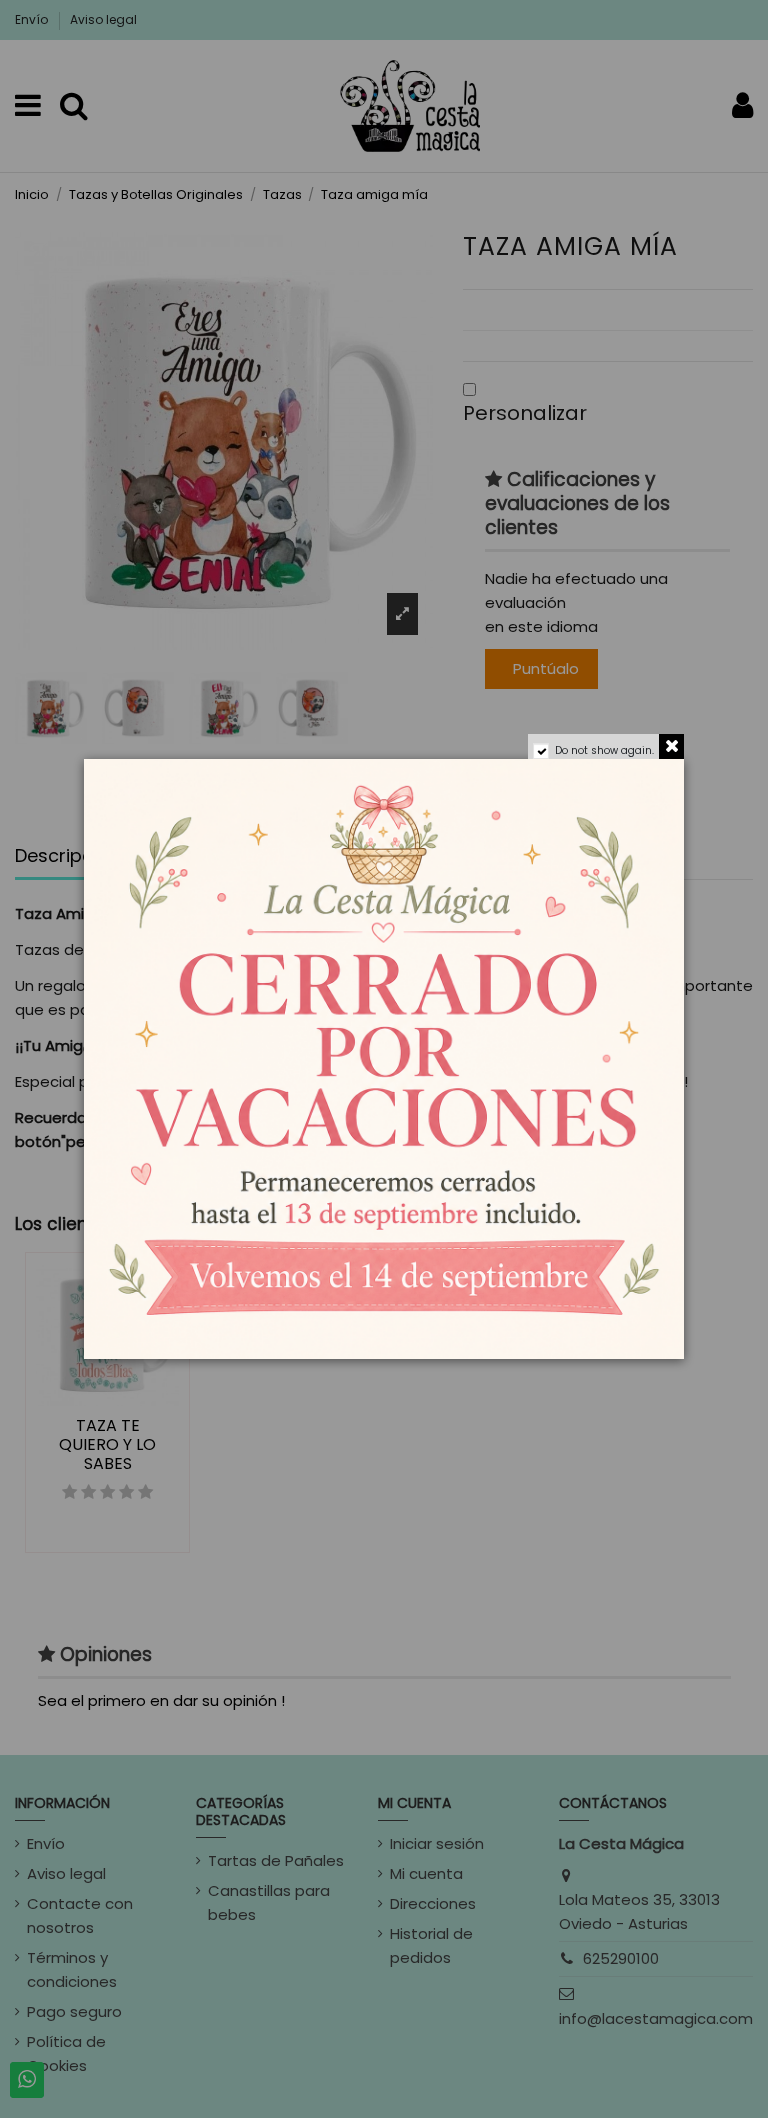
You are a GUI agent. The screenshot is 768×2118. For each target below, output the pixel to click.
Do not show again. (604, 750)
